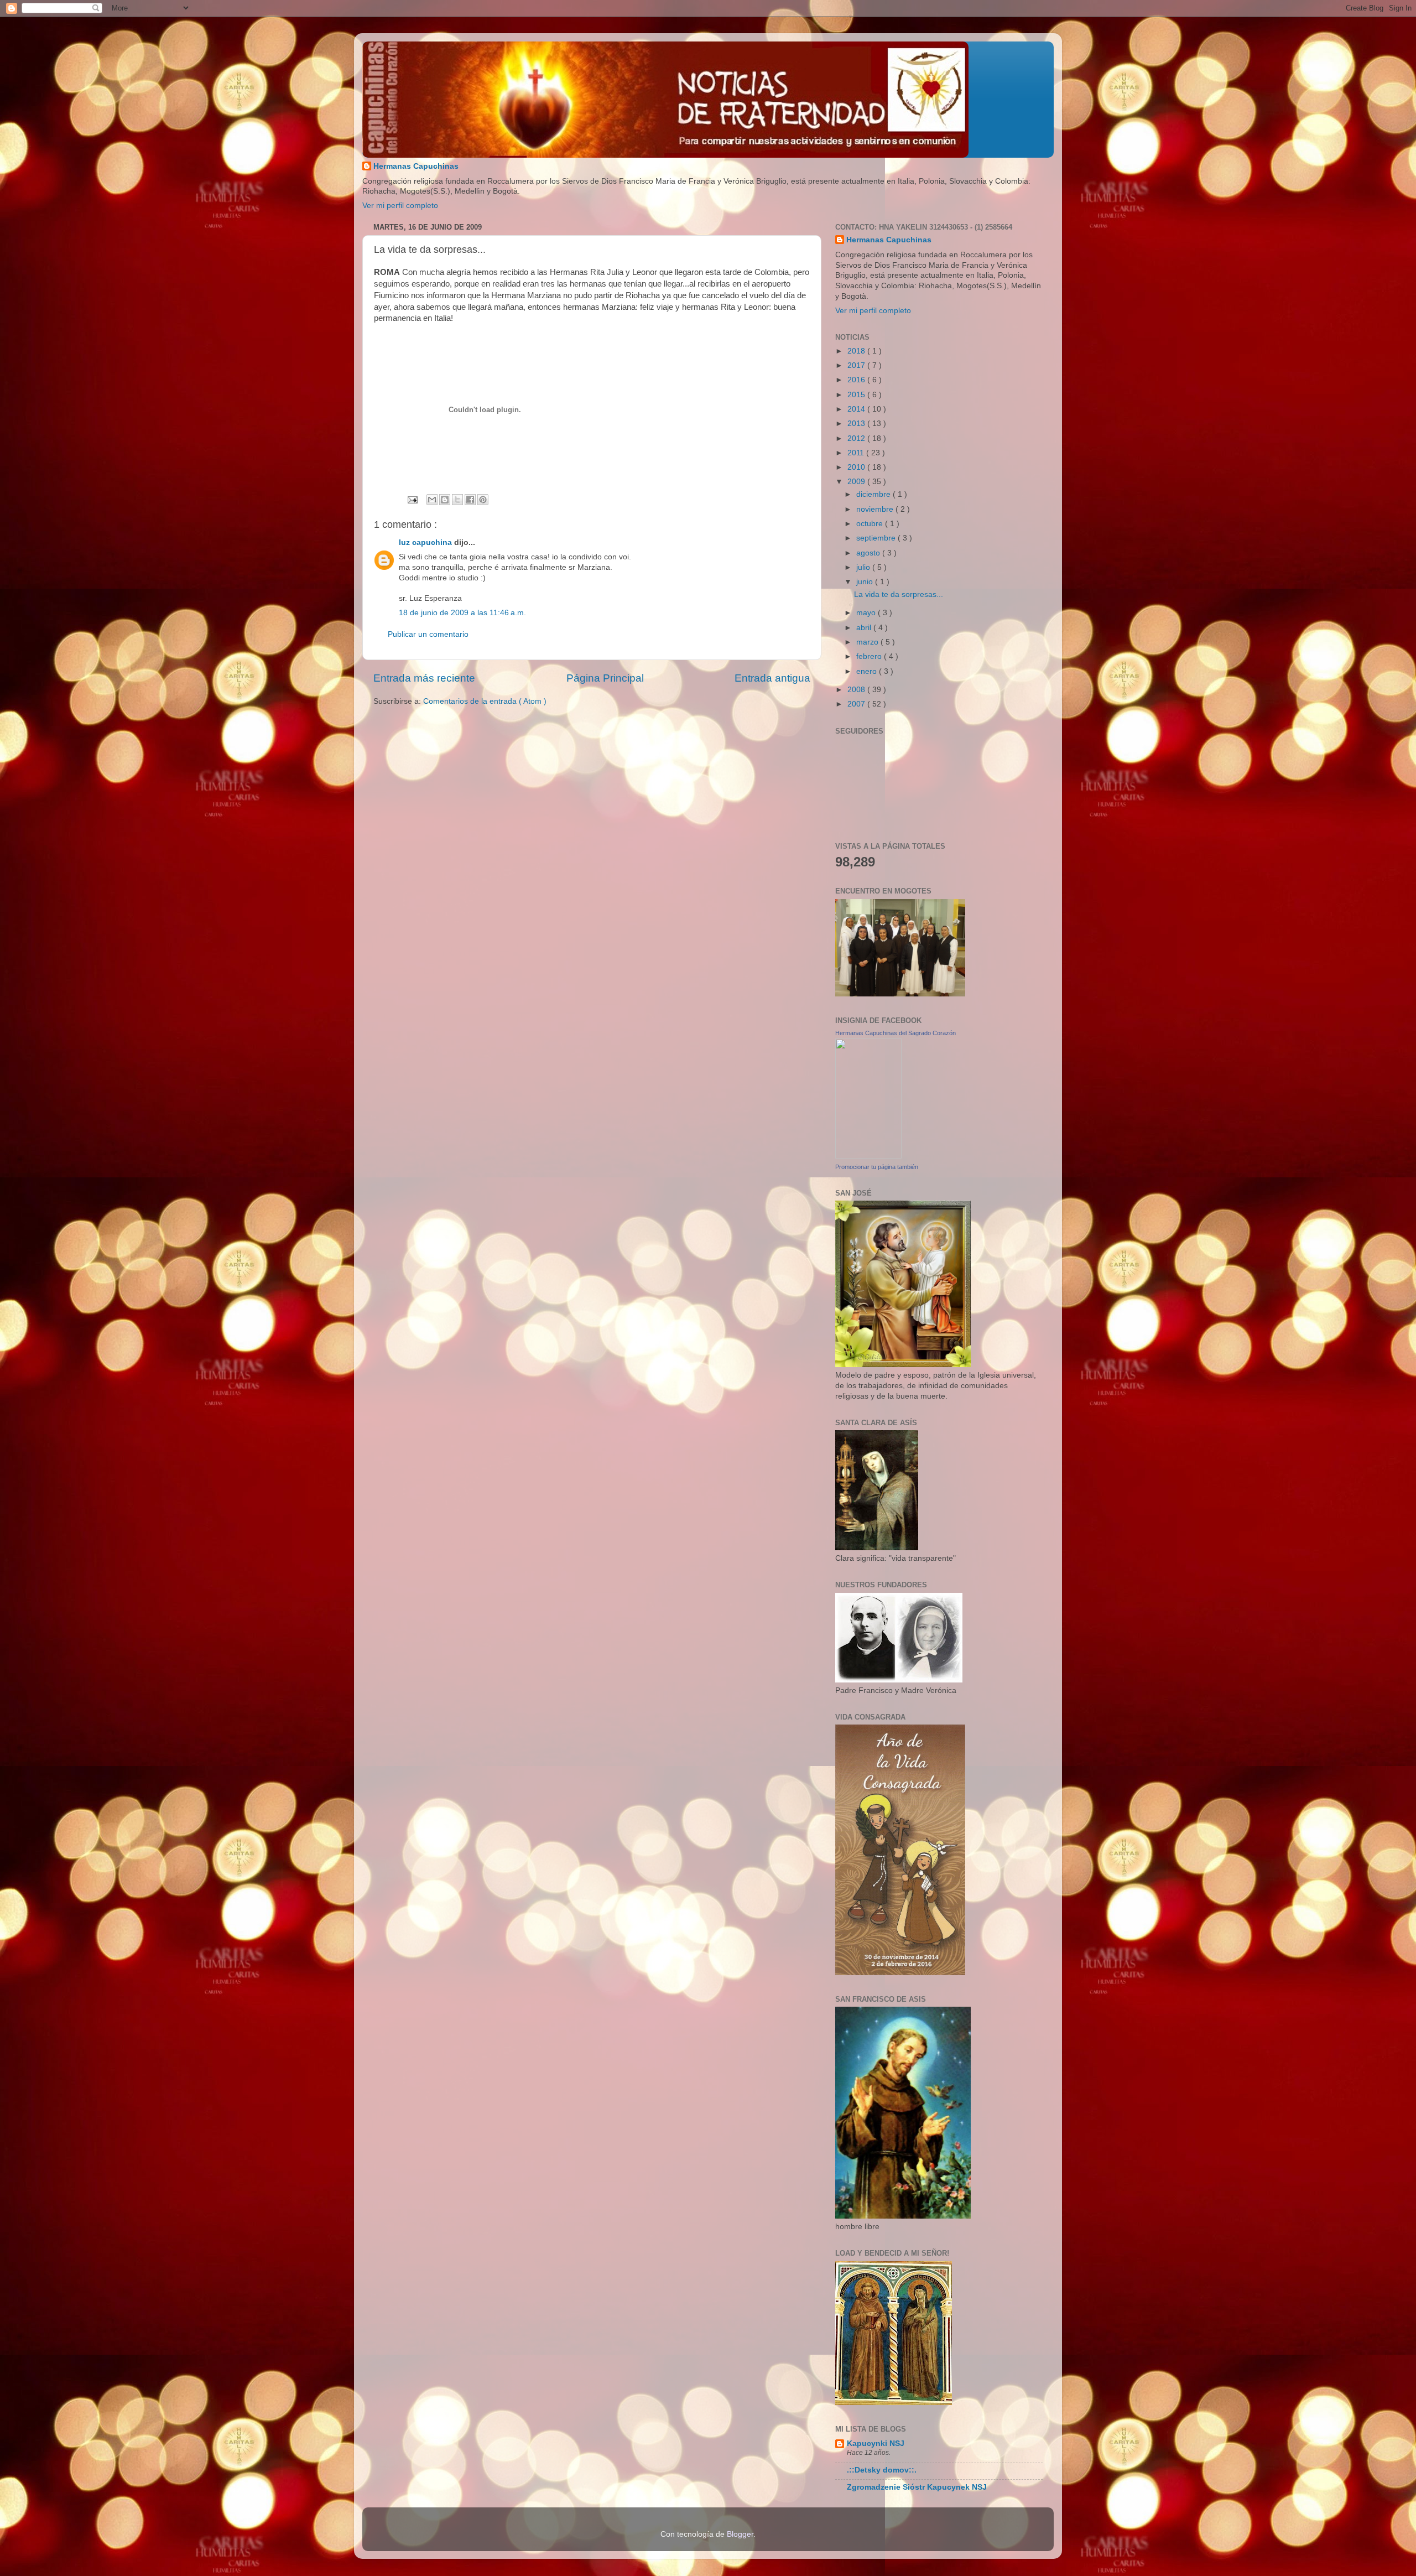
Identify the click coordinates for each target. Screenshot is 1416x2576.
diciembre (874, 494)
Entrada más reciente (424, 678)
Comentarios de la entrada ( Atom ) (485, 701)
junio (866, 582)
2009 (857, 482)
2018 (857, 351)
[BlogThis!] (445, 500)
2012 (857, 438)
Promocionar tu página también (877, 1167)
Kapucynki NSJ (876, 2443)
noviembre (876, 509)
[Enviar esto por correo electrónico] (432, 500)
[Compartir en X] (457, 500)
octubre (871, 524)
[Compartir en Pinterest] (483, 500)
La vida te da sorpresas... (899, 594)
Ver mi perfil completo (400, 206)
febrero (870, 656)
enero (868, 671)
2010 (857, 467)
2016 (857, 380)
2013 (857, 424)
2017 (857, 365)
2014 (857, 409)
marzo (868, 642)
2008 (857, 690)
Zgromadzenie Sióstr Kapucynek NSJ (917, 2487)
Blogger (740, 2534)
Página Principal (605, 678)
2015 (857, 395)
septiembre (877, 538)
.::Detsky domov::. (882, 2470)
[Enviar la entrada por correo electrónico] (412, 499)
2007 (857, 704)
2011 (857, 453)
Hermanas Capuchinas (416, 166)
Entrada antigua (772, 678)
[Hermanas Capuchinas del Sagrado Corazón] (868, 1156)
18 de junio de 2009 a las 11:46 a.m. (462, 613)
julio (864, 567)
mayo (867, 613)
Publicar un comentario (428, 634)
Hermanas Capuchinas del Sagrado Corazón (896, 1033)
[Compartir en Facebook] (470, 500)
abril (865, 628)
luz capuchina (426, 542)
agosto (869, 553)
